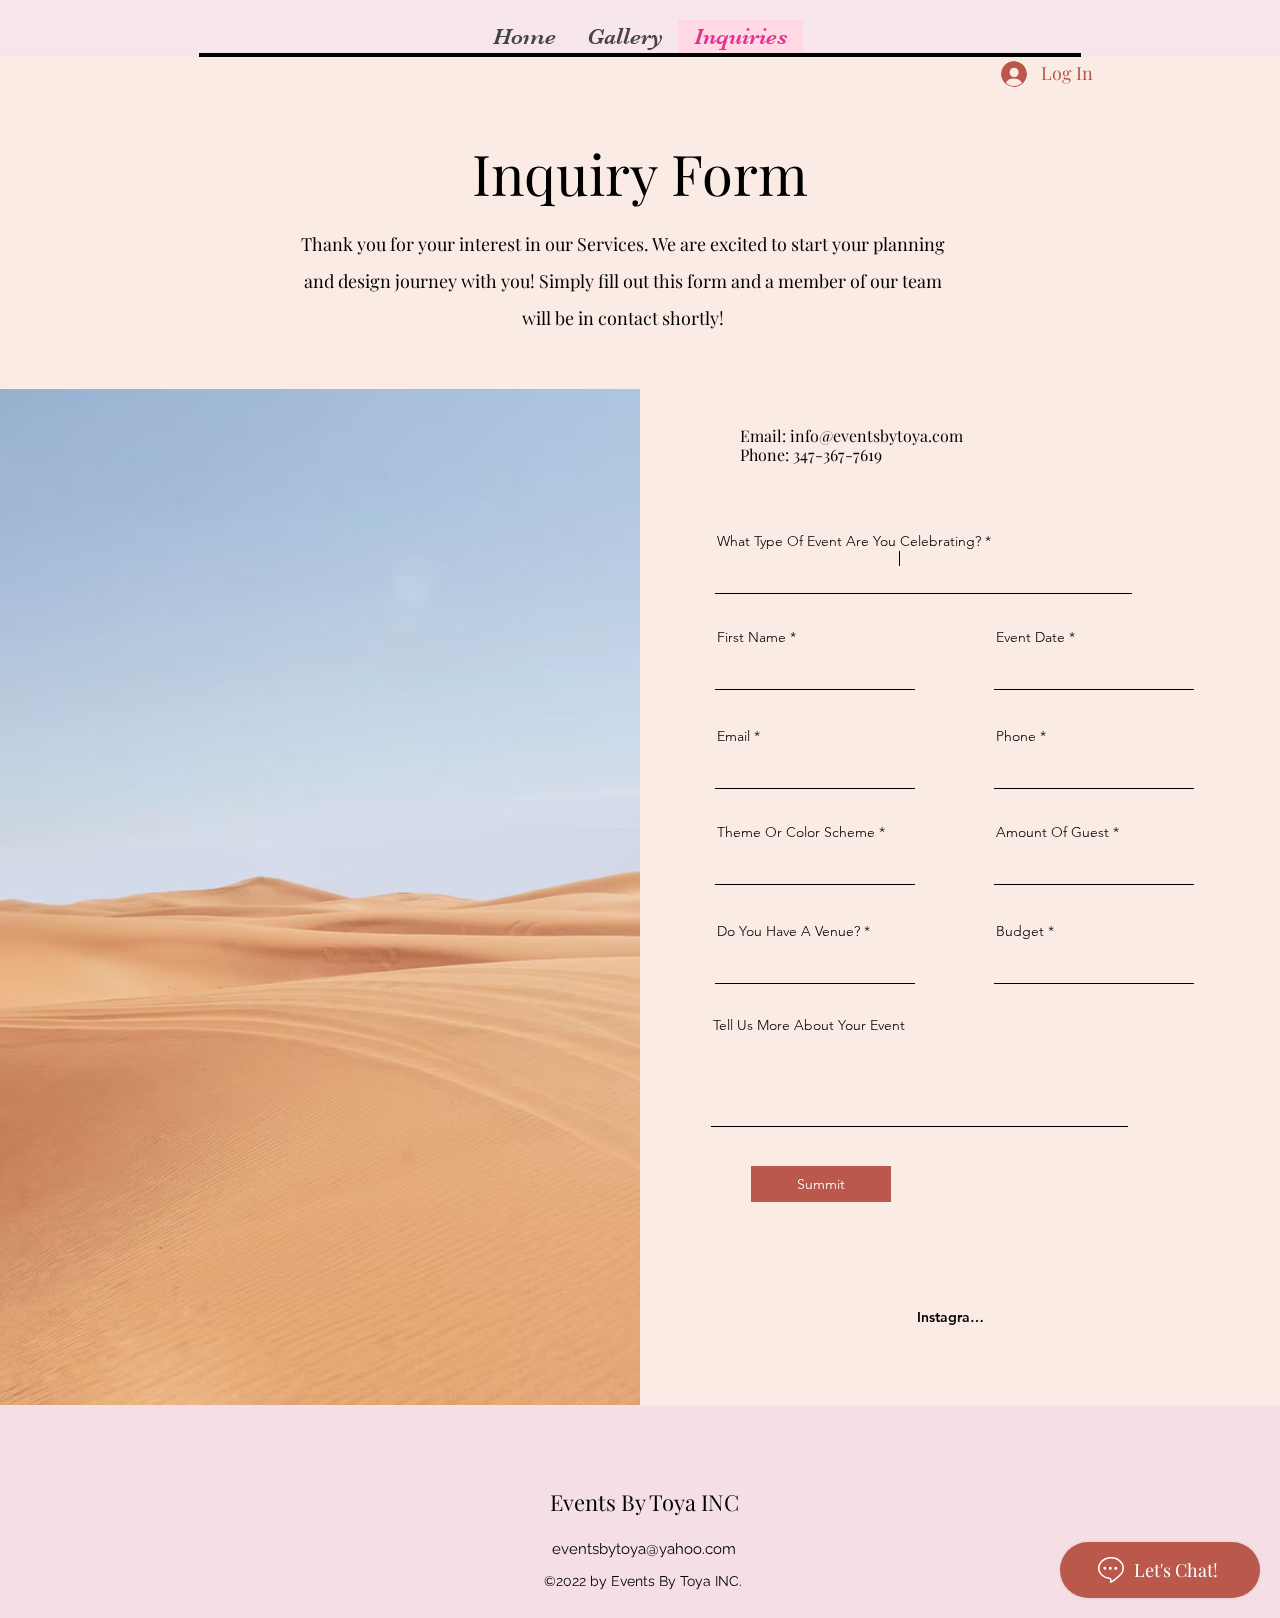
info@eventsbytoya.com (876, 435)
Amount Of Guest (1052, 832)
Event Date (1030, 637)
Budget (1020, 931)
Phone (1016, 736)
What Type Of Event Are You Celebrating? (849, 541)
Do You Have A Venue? (788, 931)
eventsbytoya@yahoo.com (644, 1549)
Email (733, 736)
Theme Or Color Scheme (796, 832)
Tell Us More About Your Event (809, 1025)
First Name (751, 637)
